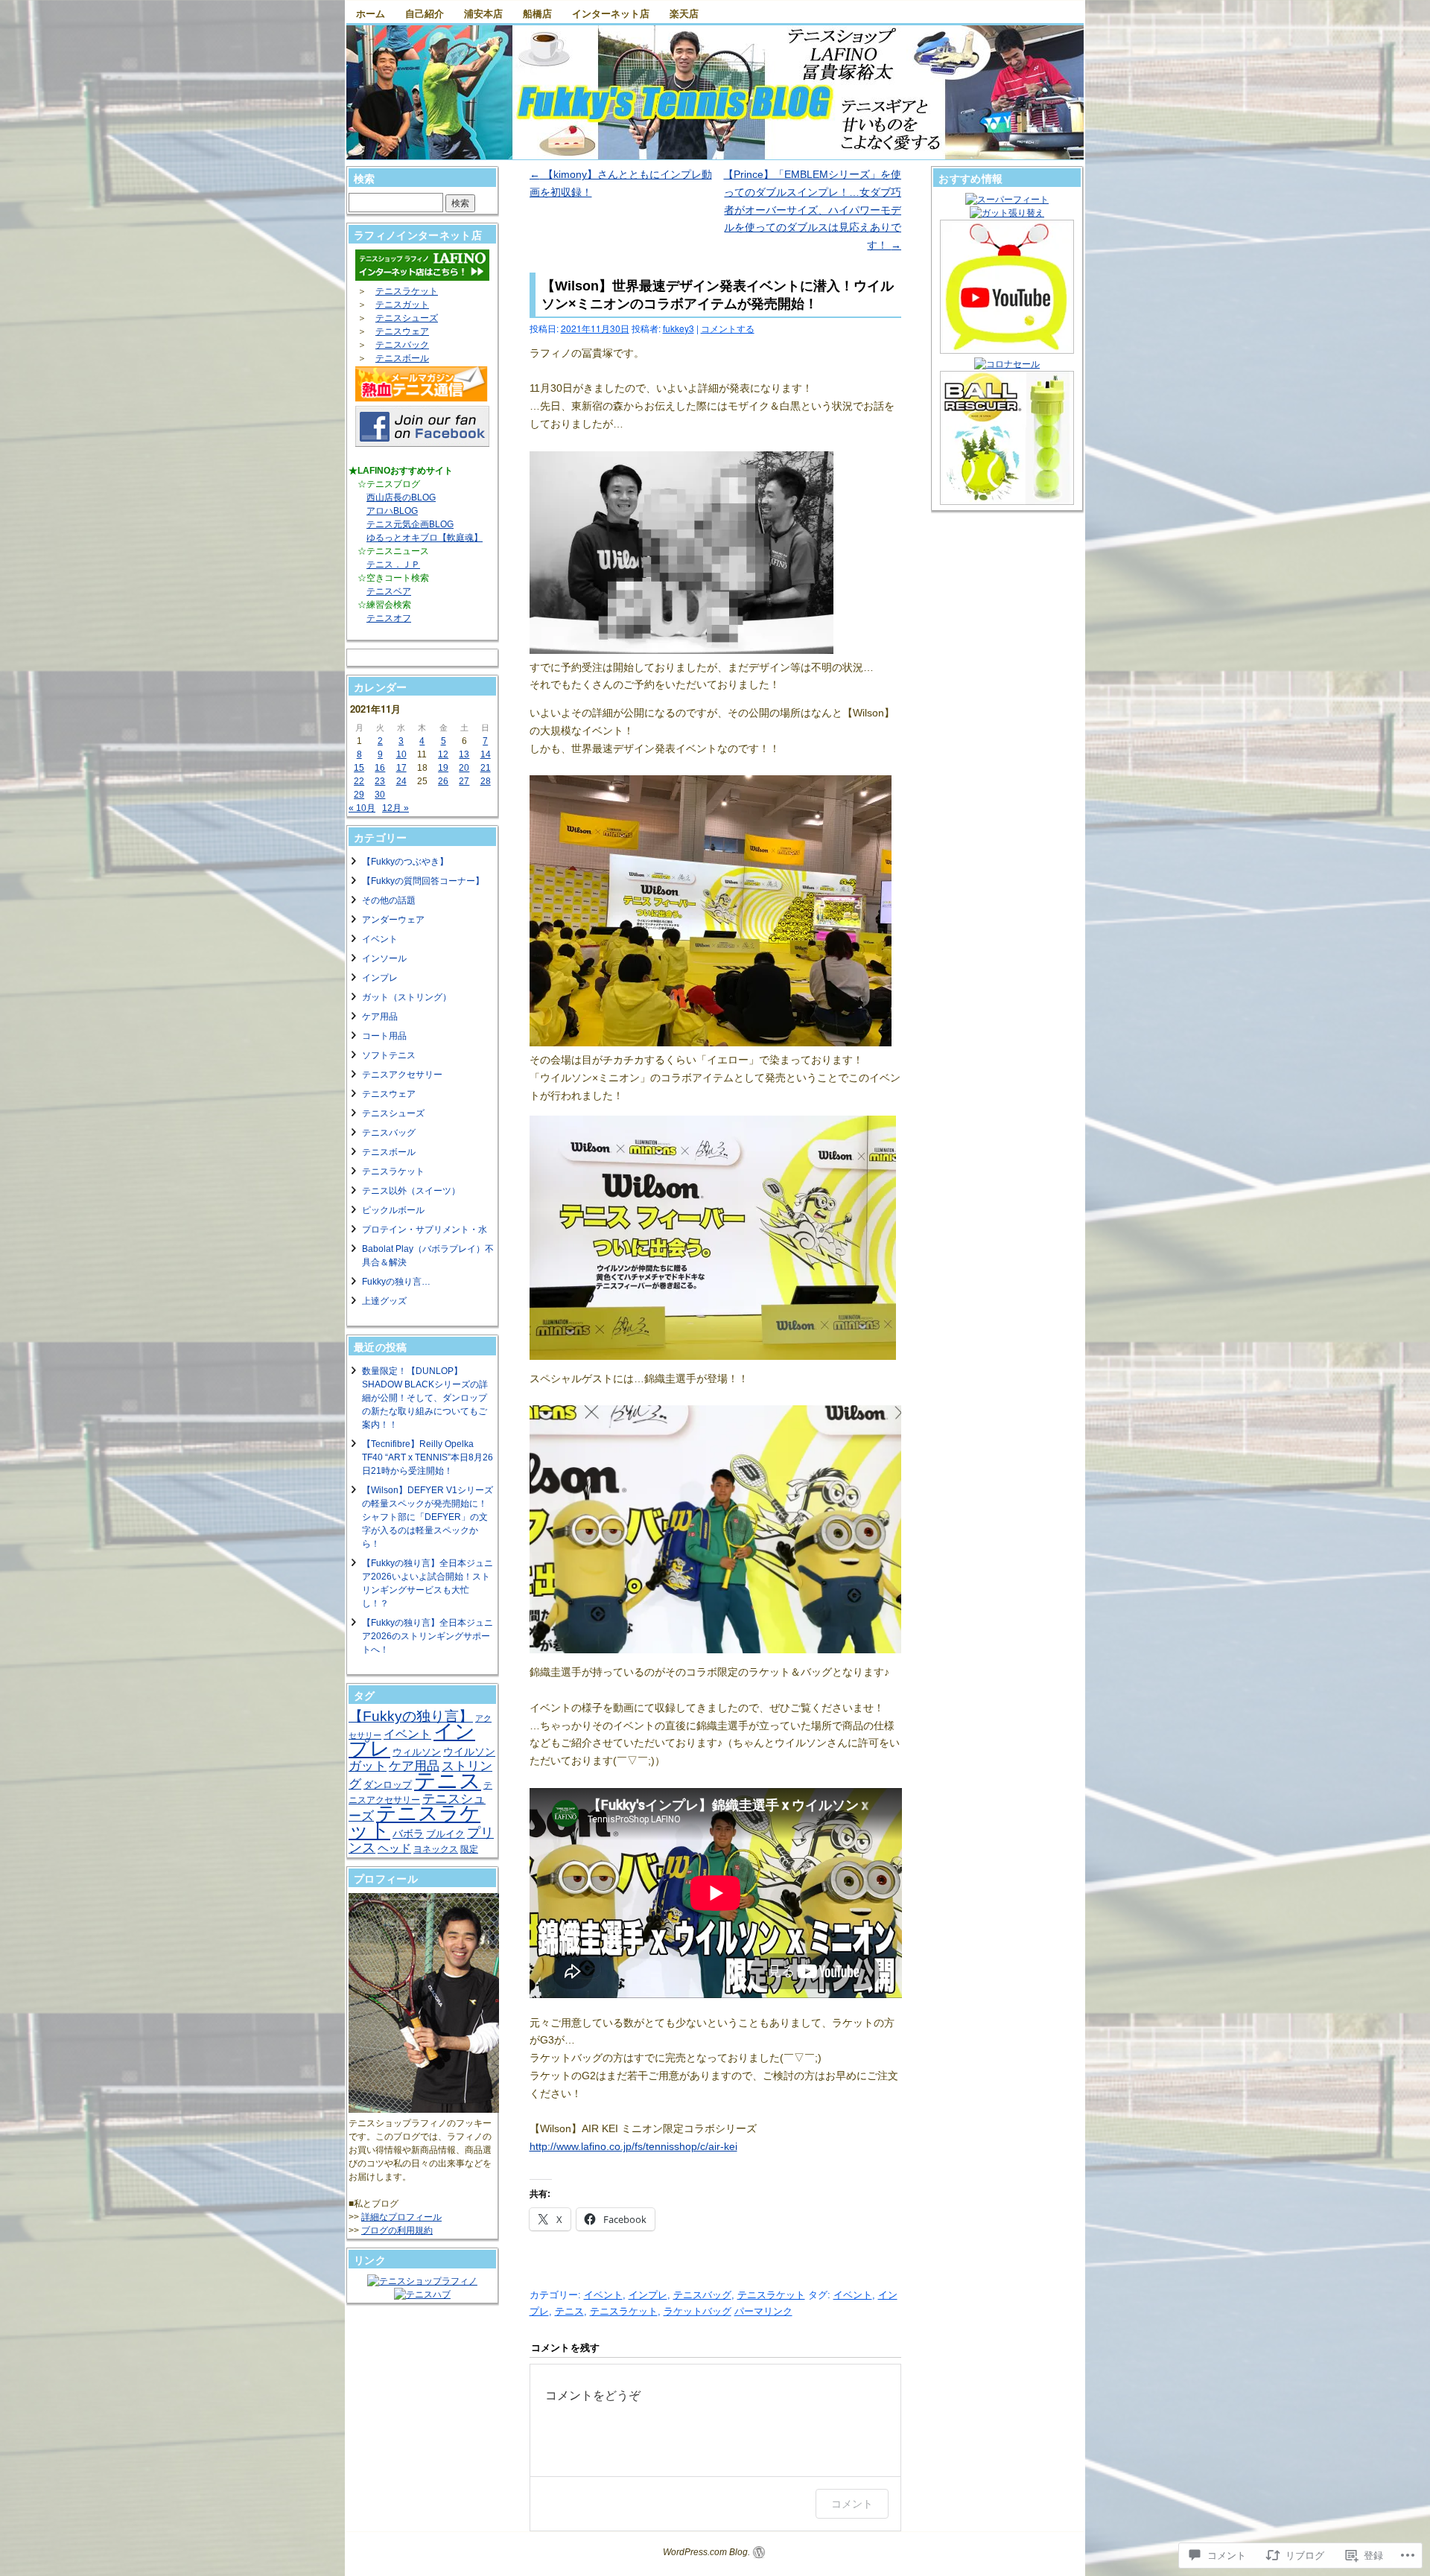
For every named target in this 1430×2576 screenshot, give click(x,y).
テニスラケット (771, 2295)
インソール (384, 958)
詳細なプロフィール (401, 2217)
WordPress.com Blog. (706, 2552)
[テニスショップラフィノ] (422, 2281)
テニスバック (402, 345)
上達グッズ (384, 1301)
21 (486, 768)
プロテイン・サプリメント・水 (425, 1230)
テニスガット (402, 305)
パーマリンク (763, 2311)
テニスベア (389, 591)
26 (443, 781)
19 (443, 768)
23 (380, 781)
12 (443, 754)
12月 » (395, 808)
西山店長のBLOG (401, 497)
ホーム (371, 13)
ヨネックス (436, 1849)
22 (359, 781)
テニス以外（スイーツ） (411, 1191)
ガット (368, 1766)
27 (464, 781)
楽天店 (684, 13)
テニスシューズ (407, 318)
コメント (852, 2503)
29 (359, 795)
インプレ (648, 2295)
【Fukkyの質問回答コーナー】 (423, 881)
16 (380, 768)
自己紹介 (425, 13)
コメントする (728, 328)
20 (464, 768)
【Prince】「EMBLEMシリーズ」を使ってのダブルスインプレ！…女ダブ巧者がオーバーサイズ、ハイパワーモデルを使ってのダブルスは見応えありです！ (812, 210)
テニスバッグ (702, 2295)
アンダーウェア (393, 920)
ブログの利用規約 (397, 2230)
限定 (469, 1849)
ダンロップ (388, 1785)
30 (380, 795)
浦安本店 (483, 13)
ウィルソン (417, 1752)
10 (401, 754)
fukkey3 (679, 328)
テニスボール (402, 358)
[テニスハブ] (422, 2294)
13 (464, 754)
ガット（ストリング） (407, 997)
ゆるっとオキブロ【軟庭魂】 (425, 538)
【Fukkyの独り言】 (411, 1716)
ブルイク (445, 1834)
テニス (569, 2311)
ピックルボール (393, 1210)
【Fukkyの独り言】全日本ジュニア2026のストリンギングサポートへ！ (428, 1636)
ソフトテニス (389, 1055)
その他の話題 (389, 900)
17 (401, 768)
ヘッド (394, 1848)
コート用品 (384, 1036)
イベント (603, 2295)
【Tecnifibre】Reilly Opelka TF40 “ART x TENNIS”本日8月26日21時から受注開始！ (428, 1457)
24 (401, 781)
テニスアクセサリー (402, 1075)
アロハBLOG (392, 511)
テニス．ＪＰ (393, 565)
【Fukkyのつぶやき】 (405, 862)
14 (486, 754)
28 (486, 781)
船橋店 (537, 13)
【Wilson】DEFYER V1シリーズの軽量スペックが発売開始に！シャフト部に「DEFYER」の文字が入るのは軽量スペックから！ (428, 1517)
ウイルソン (469, 1752)
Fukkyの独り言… (396, 1282)
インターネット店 (611, 13)
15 (359, 768)
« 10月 (362, 808)
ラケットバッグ (697, 2311)
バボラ (408, 1834)
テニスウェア (402, 331)
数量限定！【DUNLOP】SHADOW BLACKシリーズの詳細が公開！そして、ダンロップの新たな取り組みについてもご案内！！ (425, 1398)
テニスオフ (389, 618)
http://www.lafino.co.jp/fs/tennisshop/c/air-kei (633, 2146)
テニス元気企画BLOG (410, 524)
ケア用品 (380, 1017)
